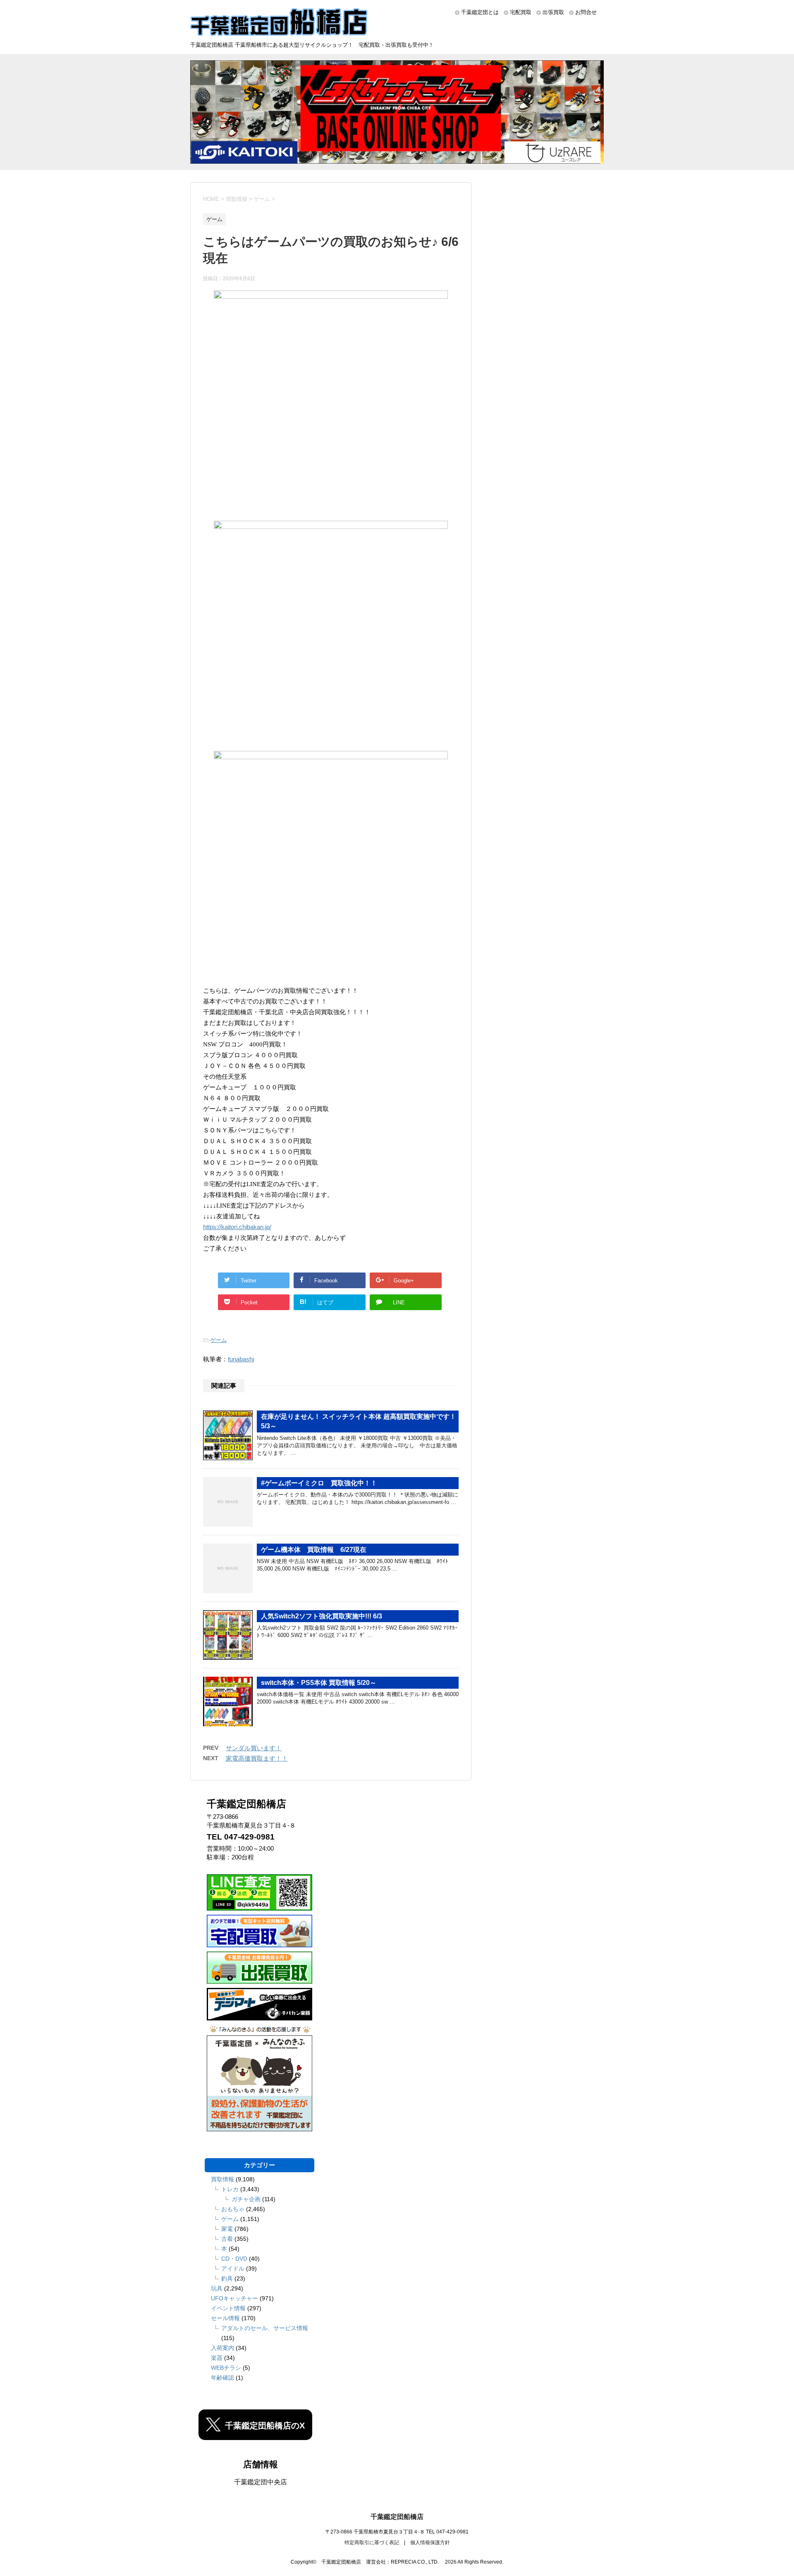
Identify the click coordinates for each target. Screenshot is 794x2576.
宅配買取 (521, 12)
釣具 (227, 2278)
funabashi (241, 1359)
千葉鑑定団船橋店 (397, 2517)
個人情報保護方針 (430, 2543)
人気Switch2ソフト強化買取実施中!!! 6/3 (322, 1616)
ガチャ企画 (246, 2199)
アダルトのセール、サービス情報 (265, 2328)
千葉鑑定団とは (480, 12)
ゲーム (219, 1340)
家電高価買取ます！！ (257, 1758)
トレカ (230, 2189)
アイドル (233, 2269)
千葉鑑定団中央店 (261, 2482)
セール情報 (225, 2318)
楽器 (217, 2358)
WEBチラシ (226, 2368)
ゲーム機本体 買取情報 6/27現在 (314, 1550)
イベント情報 (228, 2308)
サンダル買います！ (254, 1748)
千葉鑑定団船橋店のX (265, 2426)
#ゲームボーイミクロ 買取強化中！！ (319, 1483)
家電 (227, 2229)
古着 (227, 2239)
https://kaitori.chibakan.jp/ (237, 1227)
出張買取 (553, 12)
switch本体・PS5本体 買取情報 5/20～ (319, 1683)
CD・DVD (234, 2259)
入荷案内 (222, 2348)
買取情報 (222, 2179)
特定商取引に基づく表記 (372, 2543)
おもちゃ (233, 2209)
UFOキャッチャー (234, 2298)
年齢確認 (222, 2378)
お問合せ (586, 12)
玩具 (217, 2288)
